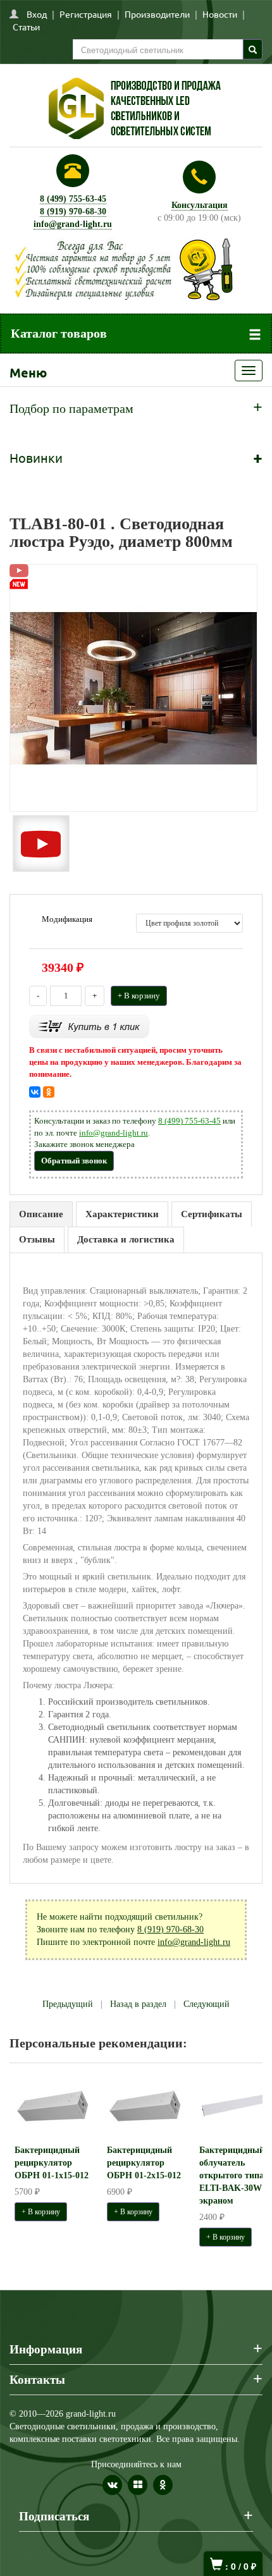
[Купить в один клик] (89, 1026)
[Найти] (253, 49)
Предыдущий (68, 2004)
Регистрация (86, 14)
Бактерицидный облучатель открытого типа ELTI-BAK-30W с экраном (234, 2175)
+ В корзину (139, 996)
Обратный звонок (74, 1161)
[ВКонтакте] (35, 1092)
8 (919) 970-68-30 (73, 212)
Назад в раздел (138, 2004)
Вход (37, 14)
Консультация (200, 205)
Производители (157, 14)
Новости (220, 14)
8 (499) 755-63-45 (73, 199)
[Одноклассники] (49, 1092)
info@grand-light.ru (73, 224)
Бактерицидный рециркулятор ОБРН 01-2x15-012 (144, 2163)
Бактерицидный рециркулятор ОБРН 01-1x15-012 (52, 2163)
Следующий (207, 2004)
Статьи (26, 27)
